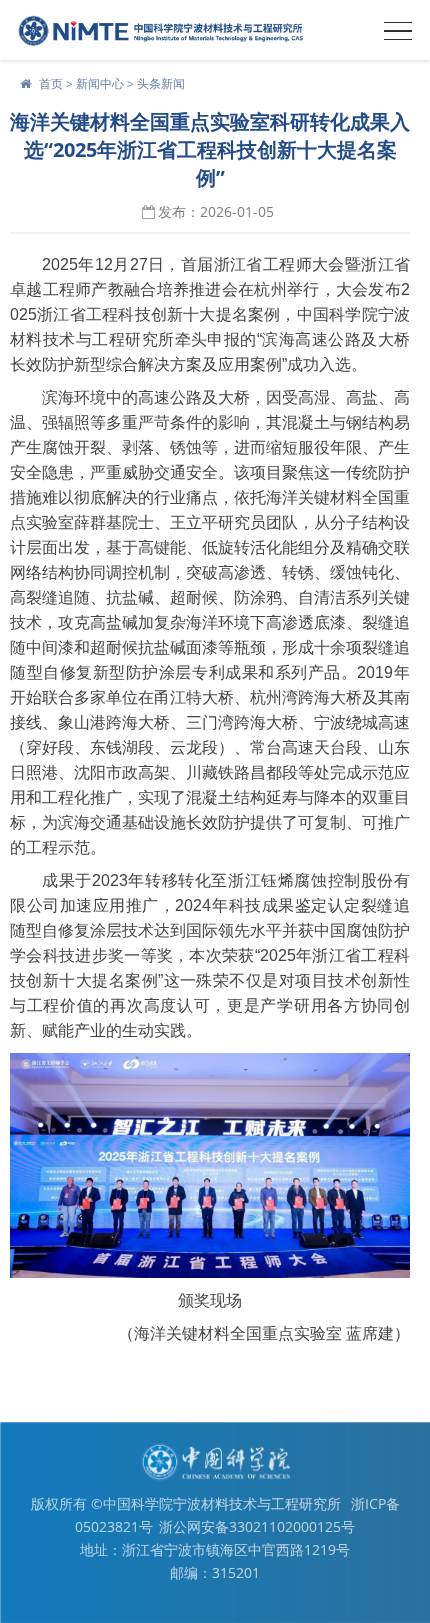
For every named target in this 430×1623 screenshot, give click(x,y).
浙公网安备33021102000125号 (257, 1526)
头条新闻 (161, 83)
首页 (51, 83)
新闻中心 (100, 83)
